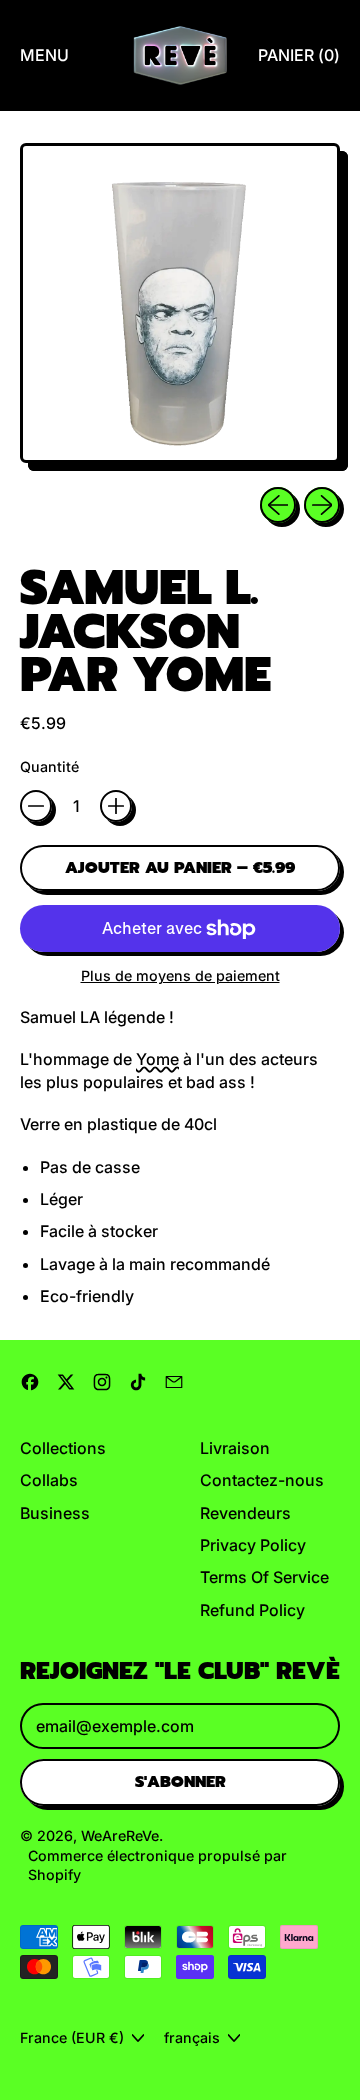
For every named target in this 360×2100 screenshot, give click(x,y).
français (192, 2037)
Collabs (49, 1480)
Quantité (49, 766)
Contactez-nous (262, 1480)
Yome (157, 1059)
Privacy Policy (253, 1545)
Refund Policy (252, 1610)
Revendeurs (245, 1513)
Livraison (235, 1448)
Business (55, 1513)
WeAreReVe (120, 1835)
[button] (180, 307)
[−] (36, 806)
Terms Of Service (264, 1577)
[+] (116, 806)
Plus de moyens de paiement (180, 975)
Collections (63, 1448)
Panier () (298, 60)
